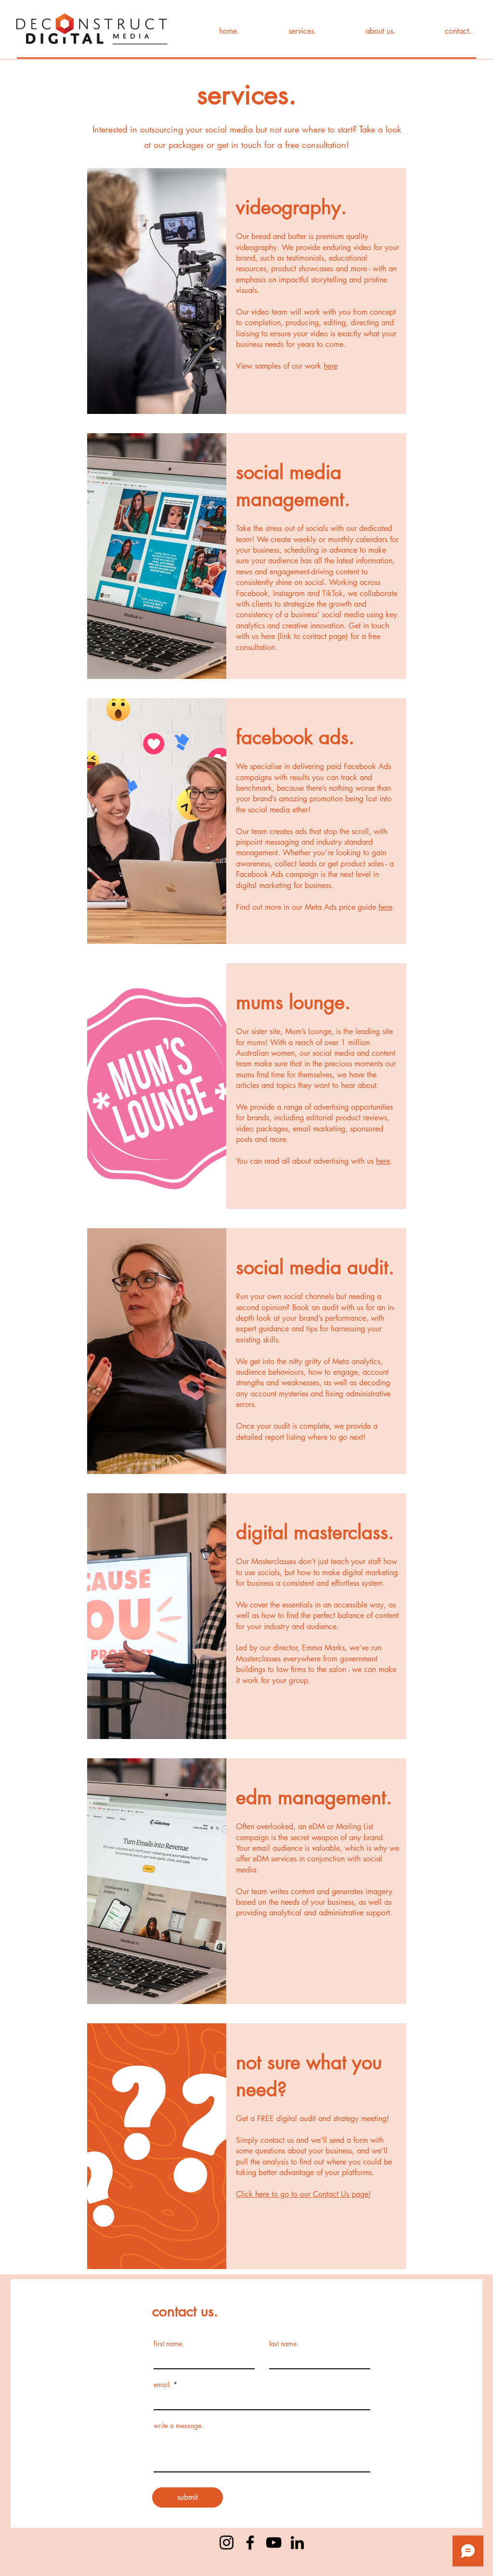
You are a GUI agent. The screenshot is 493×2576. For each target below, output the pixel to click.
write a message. (178, 2426)
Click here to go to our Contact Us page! (303, 2194)
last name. (284, 2344)
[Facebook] (250, 2543)
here (331, 366)
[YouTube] (274, 2543)
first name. (169, 2344)
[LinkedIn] (297, 2543)
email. (162, 2385)
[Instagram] (227, 2543)
